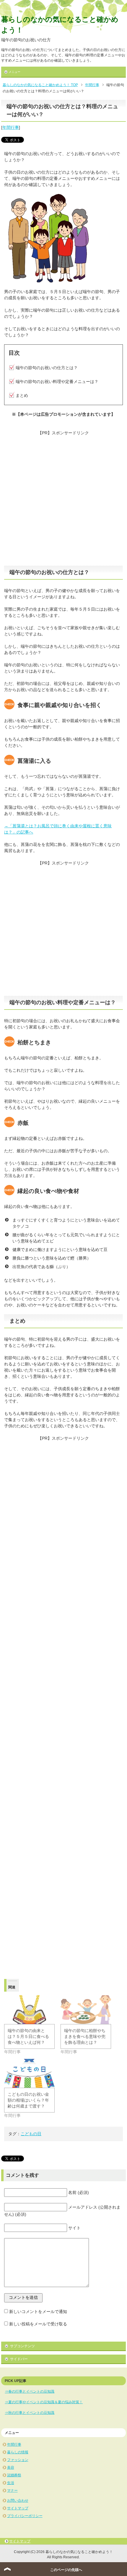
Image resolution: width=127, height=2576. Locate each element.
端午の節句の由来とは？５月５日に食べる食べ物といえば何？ (28, 2036)
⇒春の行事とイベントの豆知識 (30, 2391)
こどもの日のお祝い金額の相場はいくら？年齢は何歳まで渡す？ (28, 2100)
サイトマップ (18, 2508)
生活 (11, 2483)
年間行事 (11, 127)
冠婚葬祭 (14, 2475)
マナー (12, 2490)
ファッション (18, 2460)
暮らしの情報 (18, 2452)
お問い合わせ (18, 2501)
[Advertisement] (63, 499)
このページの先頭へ (66, 2570)
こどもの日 (31, 2134)
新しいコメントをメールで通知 (38, 2312)
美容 (11, 2467)
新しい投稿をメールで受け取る (38, 2324)
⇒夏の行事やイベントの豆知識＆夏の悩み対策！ (44, 2402)
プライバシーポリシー (25, 2516)
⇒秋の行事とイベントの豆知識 (30, 2413)
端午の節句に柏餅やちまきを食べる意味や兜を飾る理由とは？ (85, 2036)
